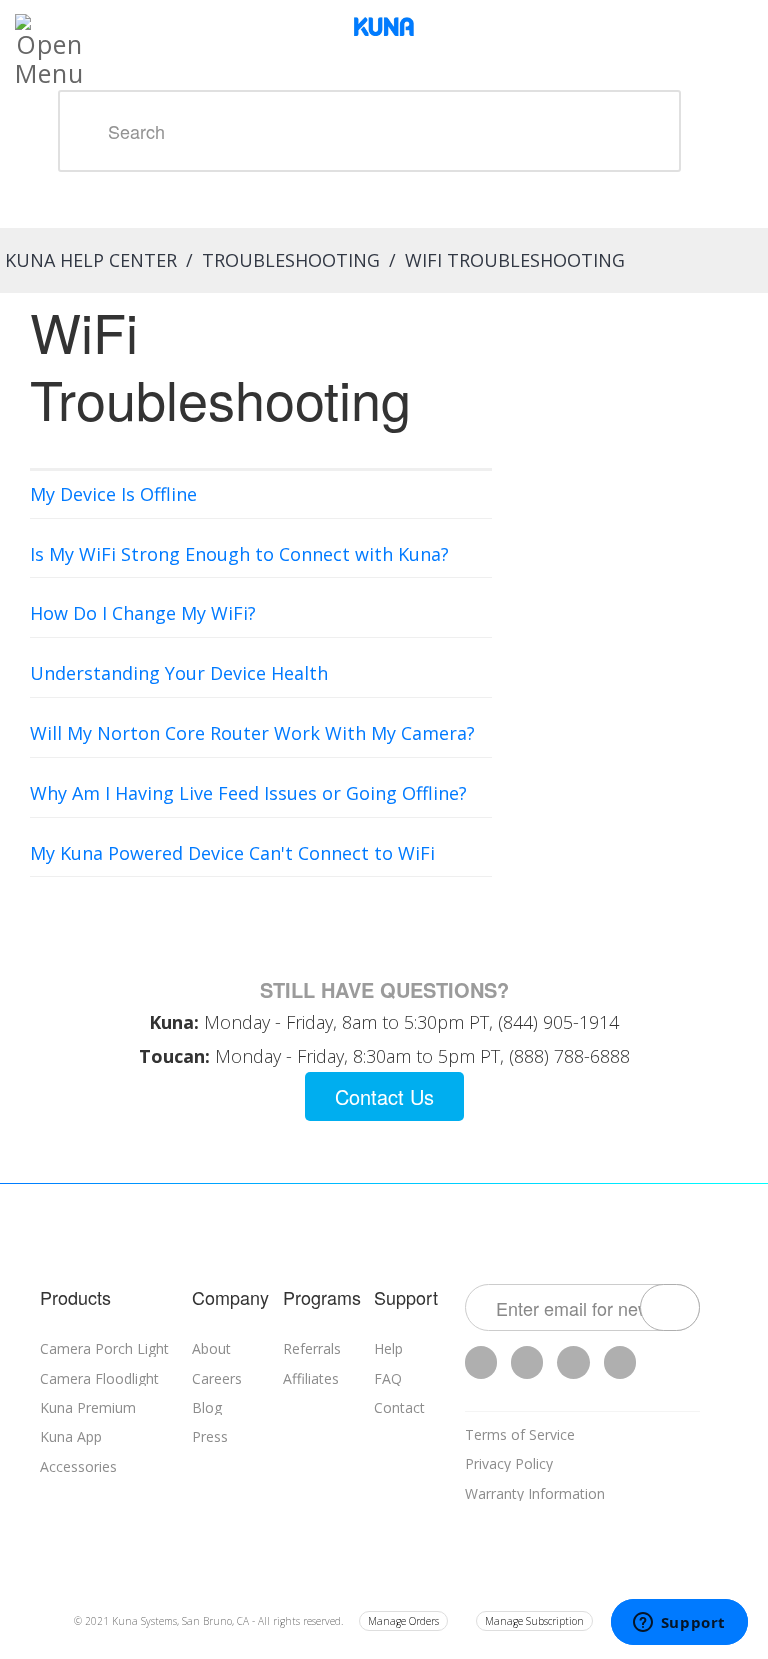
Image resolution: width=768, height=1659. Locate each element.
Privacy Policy (509, 1463)
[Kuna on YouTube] (573, 1362)
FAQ (388, 1378)
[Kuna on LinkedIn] (620, 1362)
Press (210, 1436)
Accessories (78, 1466)
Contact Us (384, 1096)
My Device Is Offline (113, 494)
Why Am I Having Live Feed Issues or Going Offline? (248, 793)
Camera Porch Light (104, 1348)
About (211, 1348)
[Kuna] (384, 25)
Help (388, 1348)
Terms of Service (520, 1434)
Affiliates (311, 1378)
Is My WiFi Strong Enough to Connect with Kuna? (239, 554)
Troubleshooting (291, 260)
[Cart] (753, 20)
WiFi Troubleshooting (515, 260)
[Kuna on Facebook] (527, 1362)
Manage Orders (403, 1621)
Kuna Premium (88, 1407)
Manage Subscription (534, 1621)
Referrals (312, 1348)
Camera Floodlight (99, 1378)
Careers (217, 1378)
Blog (207, 1407)
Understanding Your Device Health (179, 673)
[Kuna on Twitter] (481, 1362)
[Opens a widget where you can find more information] (679, 1624)
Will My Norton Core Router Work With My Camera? (252, 733)
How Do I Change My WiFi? (143, 613)
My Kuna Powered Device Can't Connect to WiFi (232, 853)
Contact (399, 1407)
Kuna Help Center (91, 260)
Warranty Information (535, 1493)
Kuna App (71, 1436)
